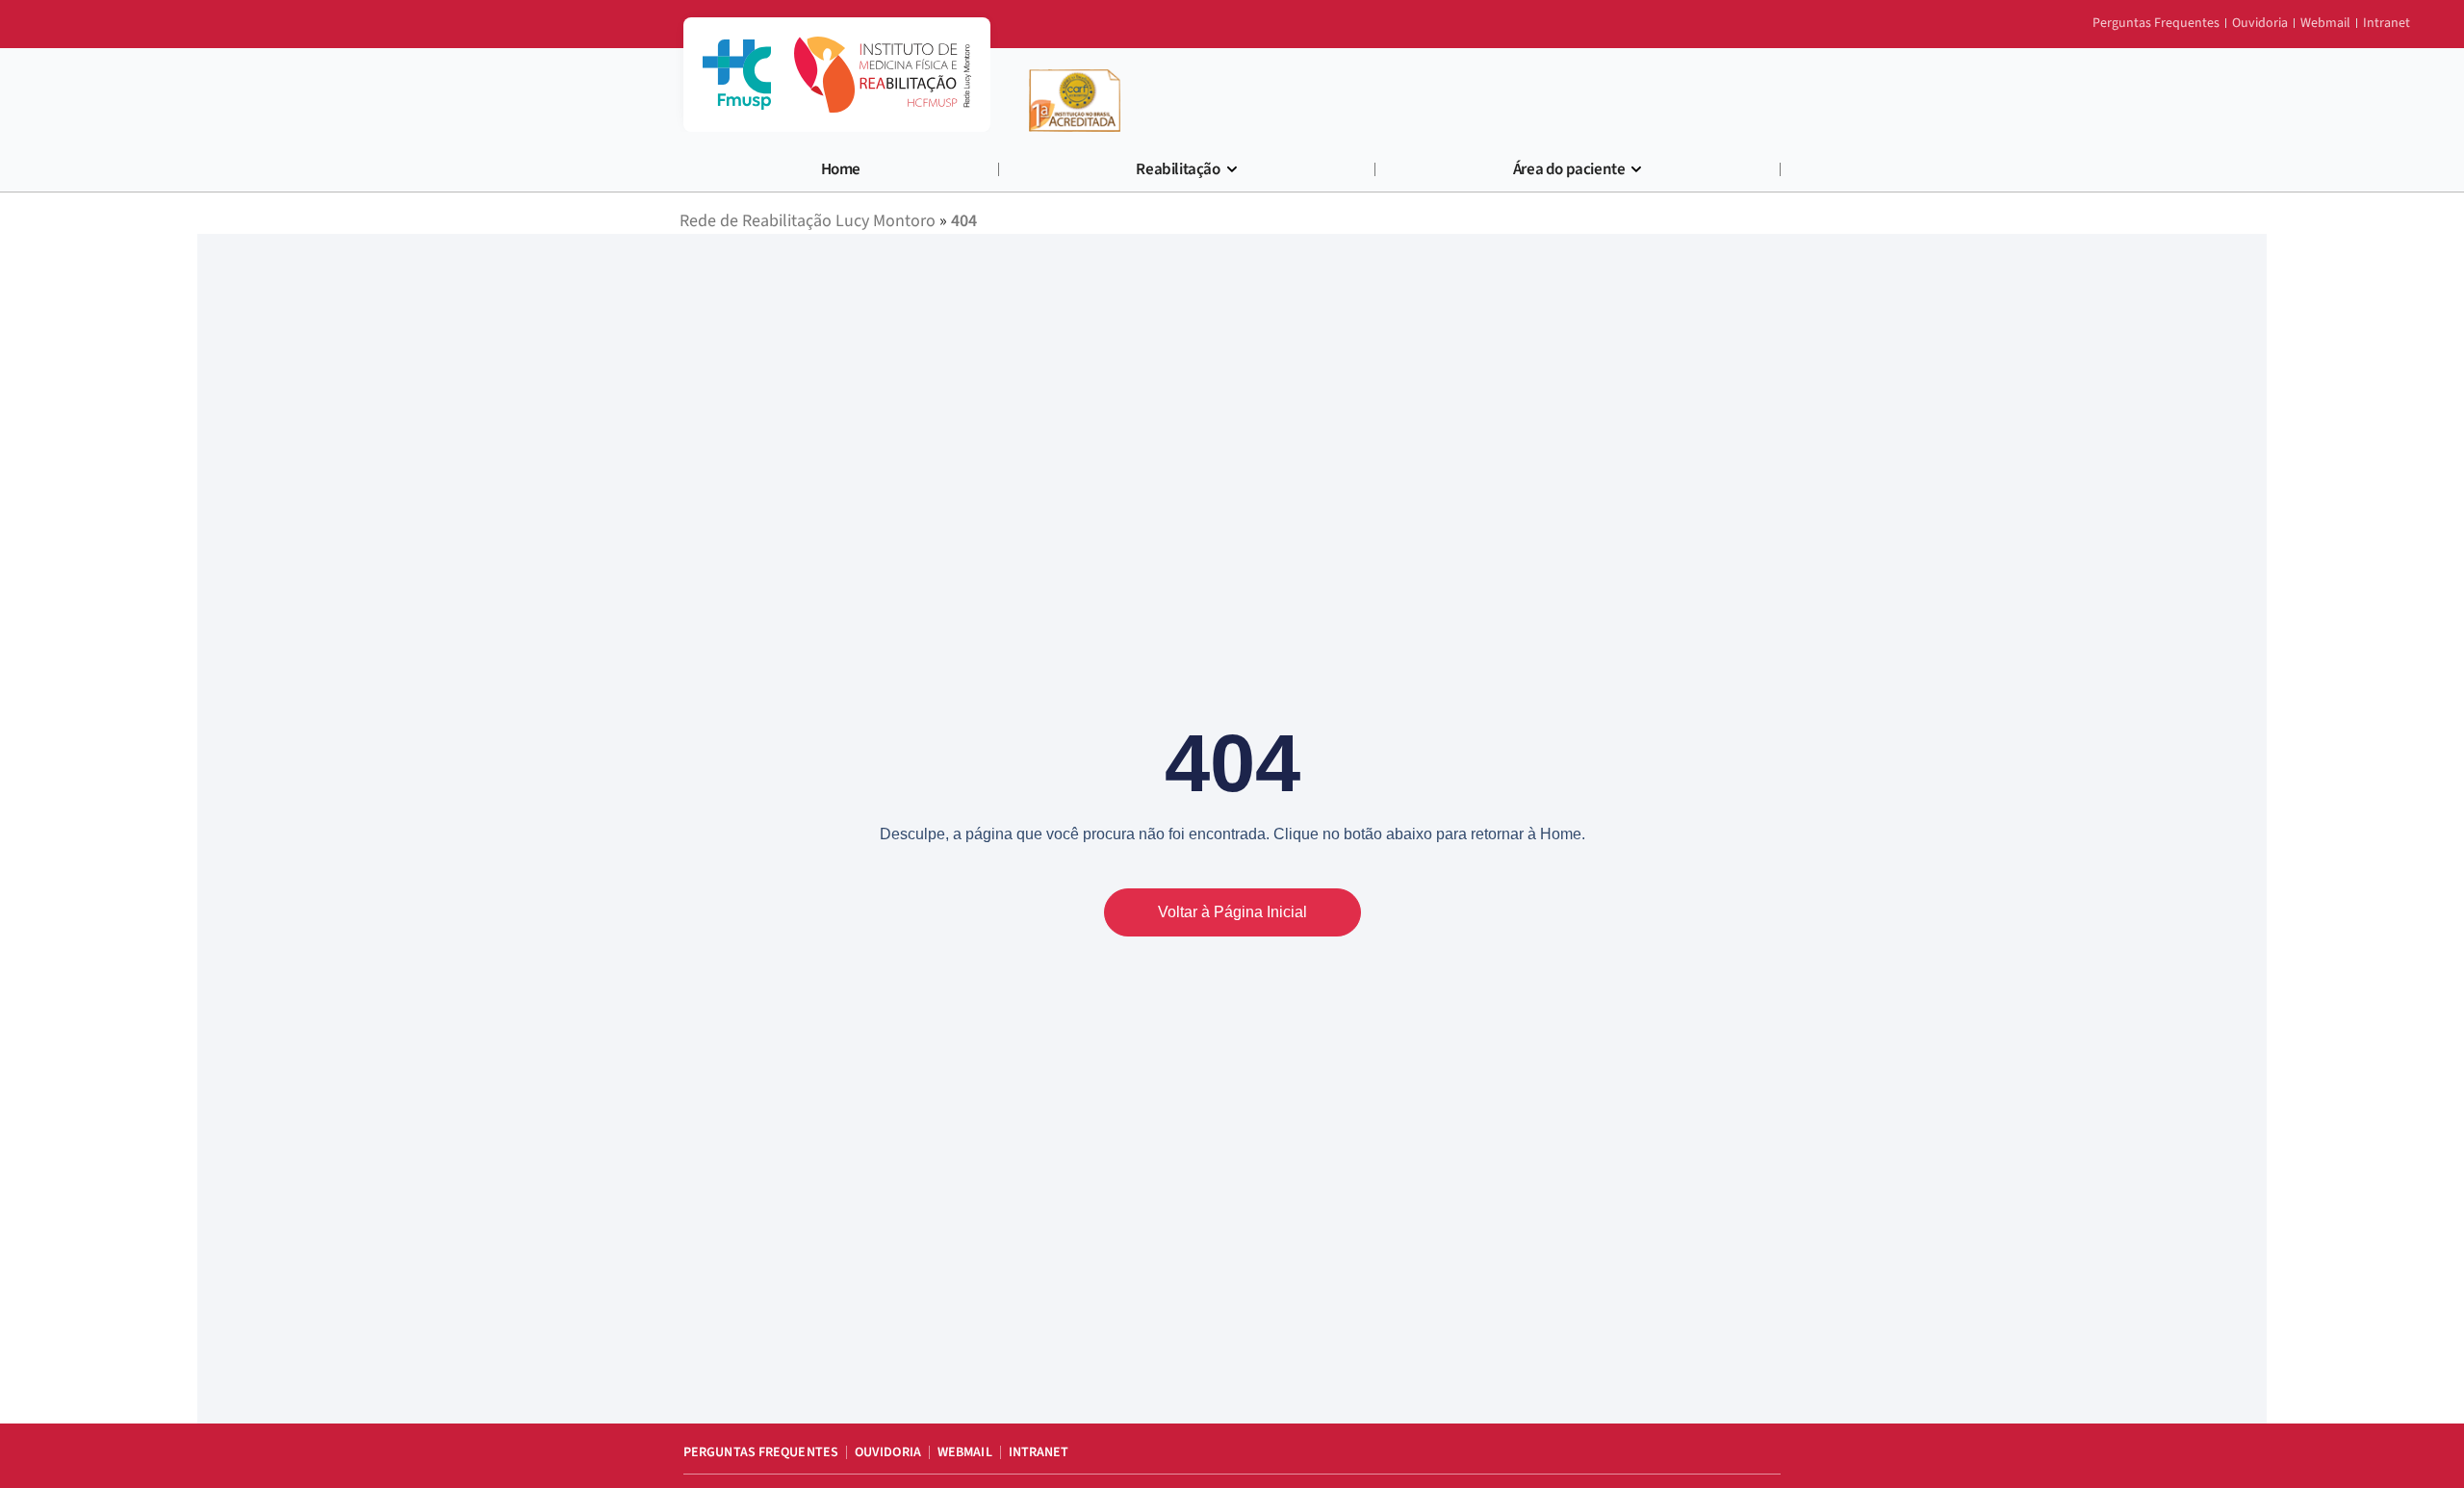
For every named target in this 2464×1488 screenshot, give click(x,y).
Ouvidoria (888, 1452)
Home (841, 169)
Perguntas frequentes (761, 1452)
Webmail (965, 1452)
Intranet (1039, 1452)
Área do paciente (1569, 169)
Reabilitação (1178, 169)
